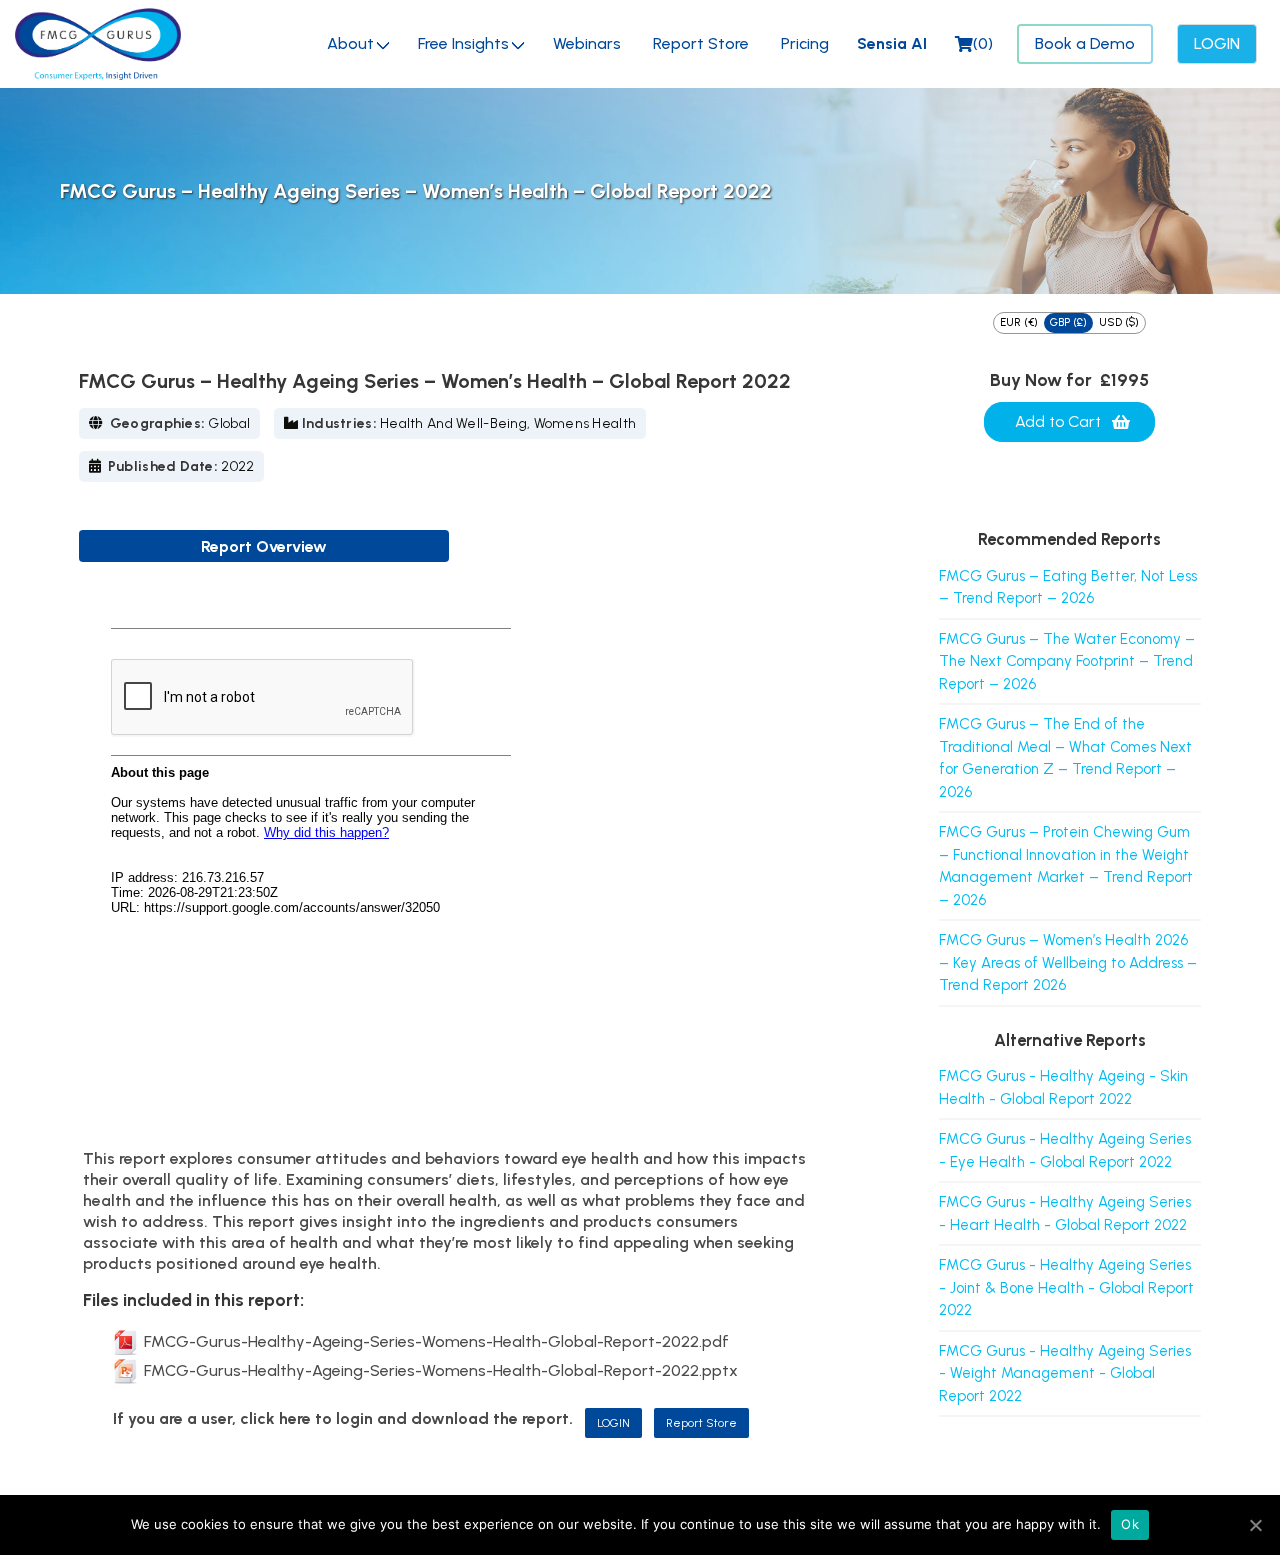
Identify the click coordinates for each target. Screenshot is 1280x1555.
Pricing (805, 43)
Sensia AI (892, 43)
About (350, 43)
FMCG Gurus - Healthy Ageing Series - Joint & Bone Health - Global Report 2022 (1066, 1287)
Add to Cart (1058, 421)
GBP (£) (1068, 322)
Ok (1130, 1524)
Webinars (587, 43)
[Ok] (1255, 1525)
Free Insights (463, 43)
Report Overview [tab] (264, 546)
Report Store (701, 43)
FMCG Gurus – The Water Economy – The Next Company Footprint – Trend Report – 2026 (1067, 661)
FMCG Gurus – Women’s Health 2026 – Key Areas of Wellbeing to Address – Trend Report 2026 (1068, 962)
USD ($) (1119, 322)
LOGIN (613, 1423)
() (983, 43)
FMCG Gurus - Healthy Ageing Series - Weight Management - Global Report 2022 (1065, 1373)
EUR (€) (1019, 322)
